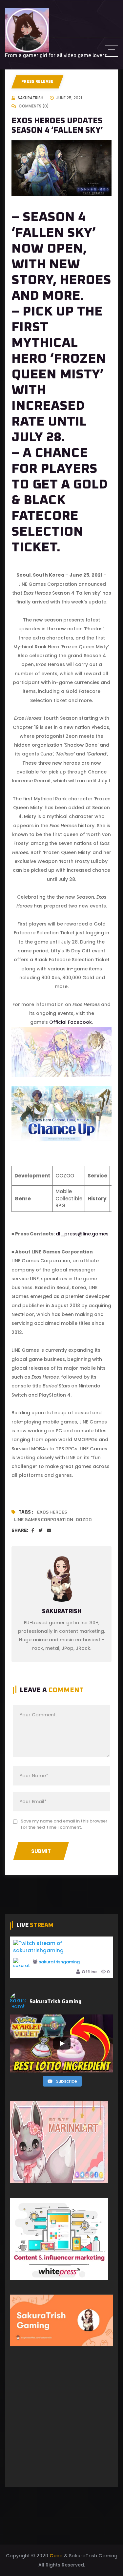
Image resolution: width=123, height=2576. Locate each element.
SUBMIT (41, 1851)
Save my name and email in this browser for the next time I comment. (64, 1824)
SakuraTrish (31, 98)
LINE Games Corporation (44, 1520)
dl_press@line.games (82, 1234)
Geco (56, 2556)
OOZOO (84, 1520)
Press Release (37, 82)
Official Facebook (71, 1022)
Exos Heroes (52, 1512)
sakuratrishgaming (59, 1962)
